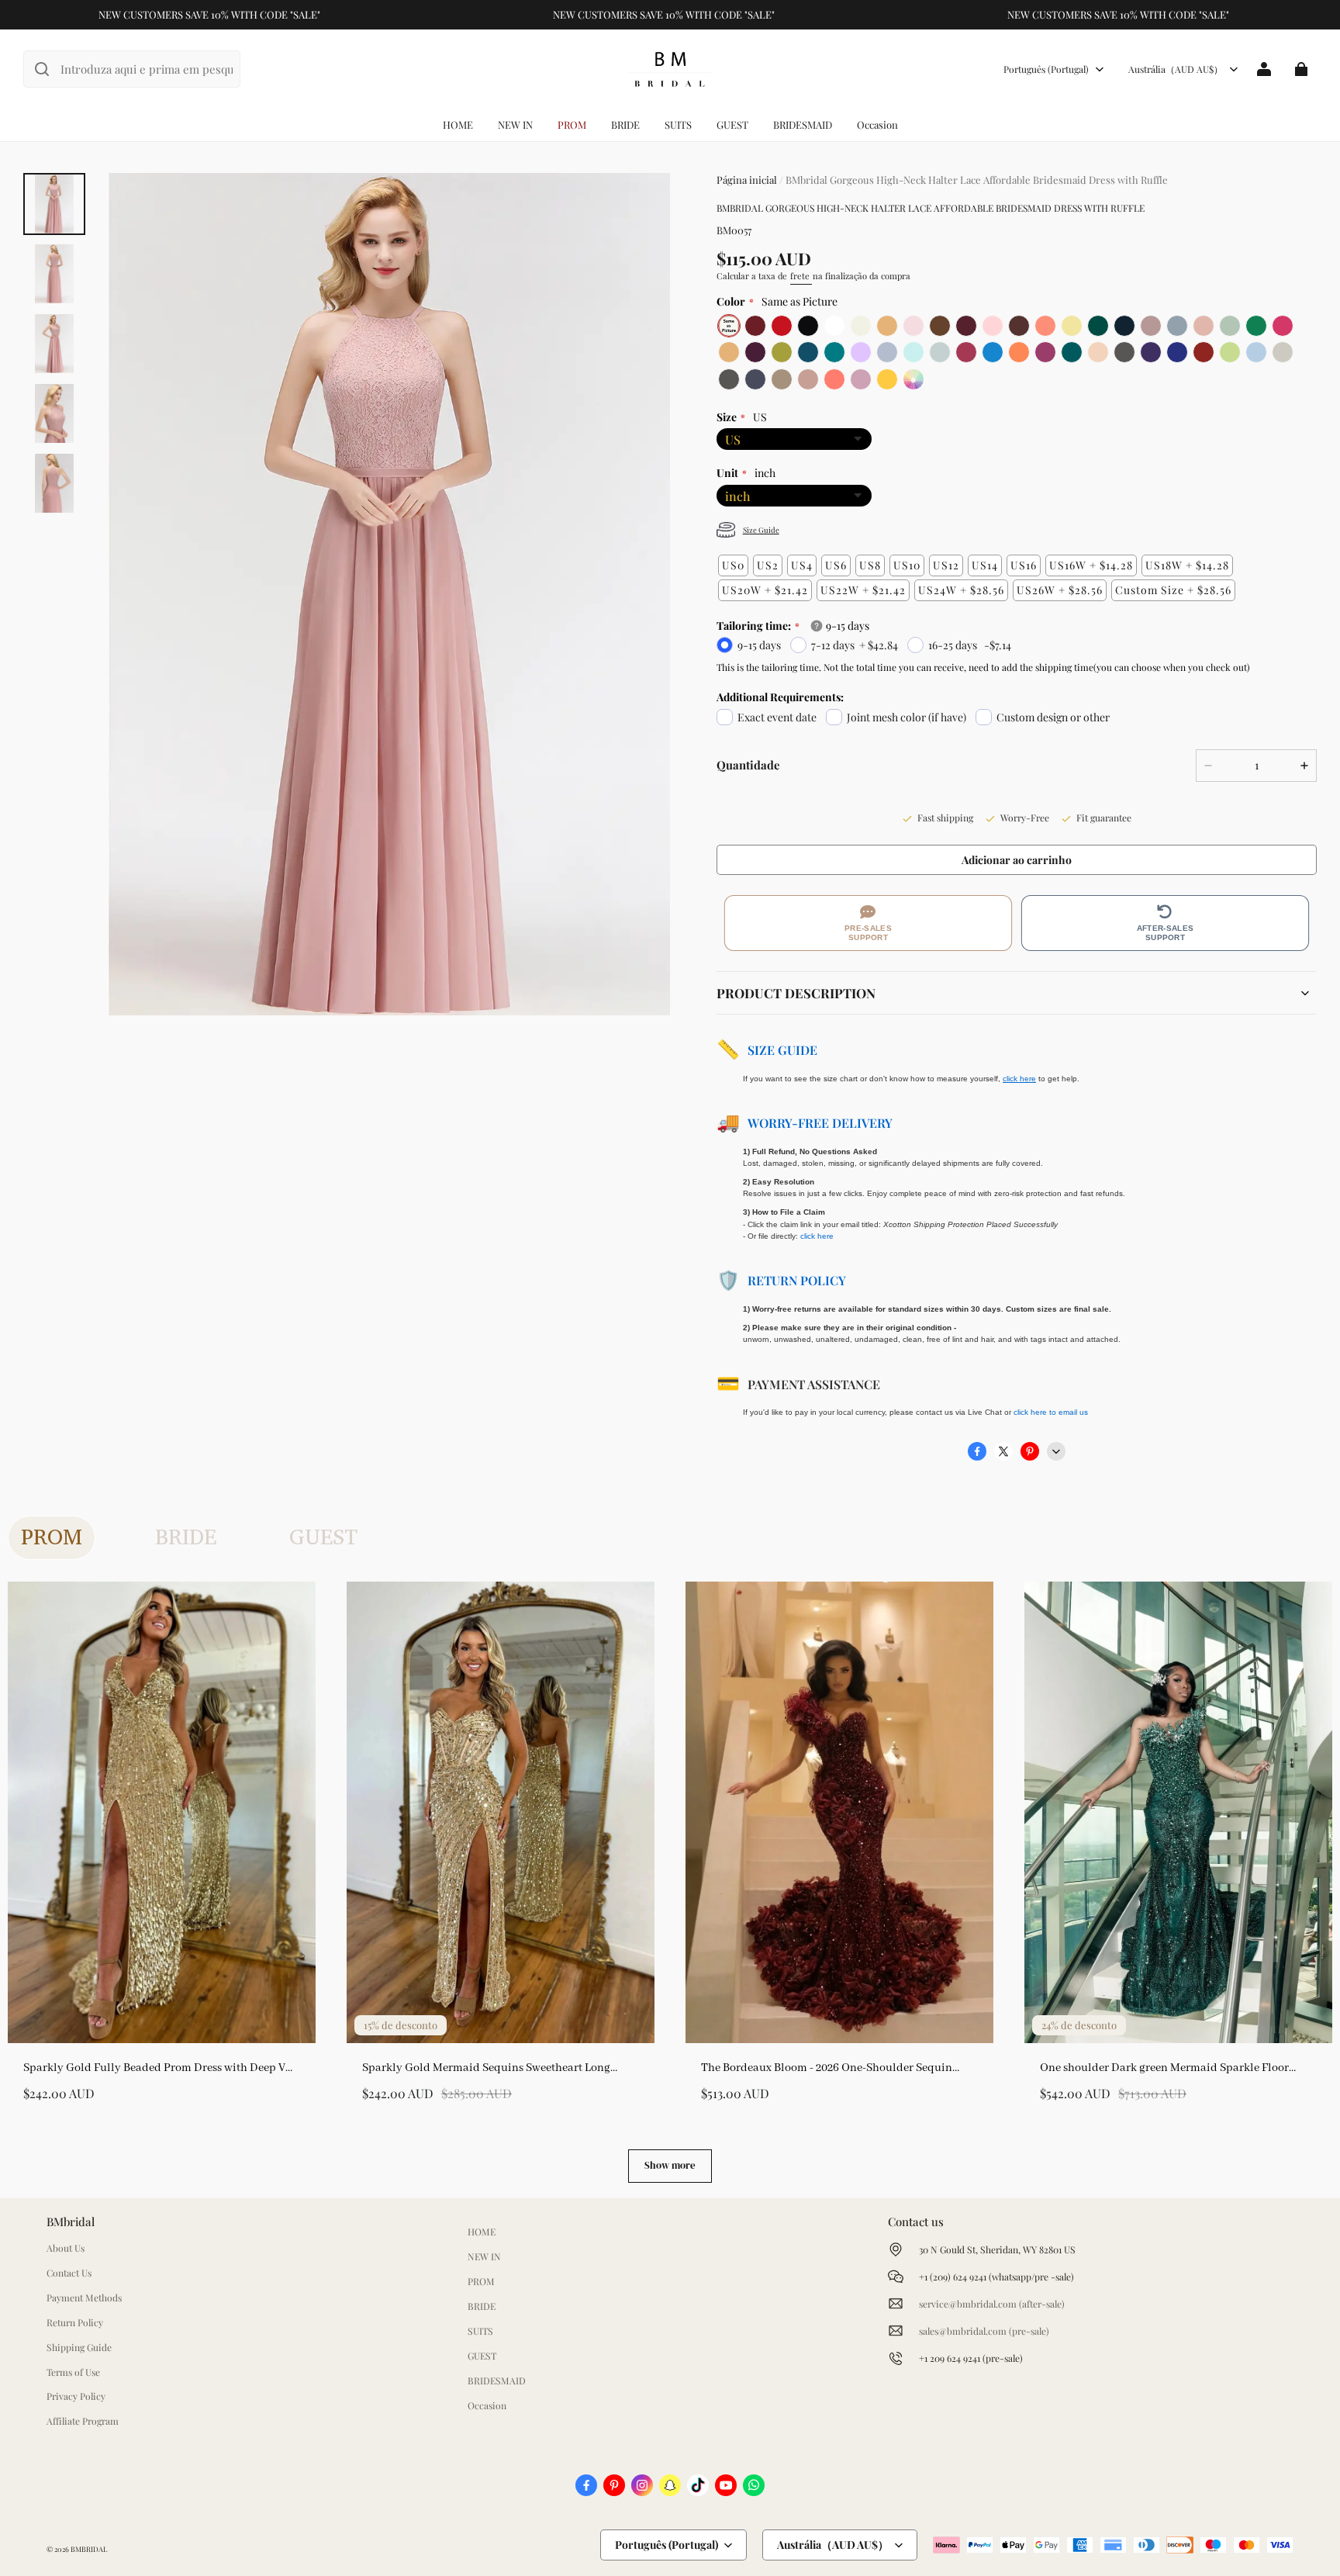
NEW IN (515, 124)
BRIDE (625, 124)
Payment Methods (84, 2298)
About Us (66, 2248)
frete (801, 276)
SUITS (678, 124)
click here (817, 1236)
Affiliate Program (83, 2421)
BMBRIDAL (89, 2549)
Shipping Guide (79, 2347)
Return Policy (797, 1280)
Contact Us (69, 2273)
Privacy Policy (76, 2396)
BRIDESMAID (803, 124)
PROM (572, 124)
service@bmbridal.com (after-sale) (992, 2304)
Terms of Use (73, 2372)
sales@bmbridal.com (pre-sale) (984, 2331)
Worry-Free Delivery (820, 1123)
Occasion (877, 124)
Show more (670, 2165)
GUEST (732, 124)
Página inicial (747, 180)
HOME (458, 124)
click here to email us (1051, 1412)
